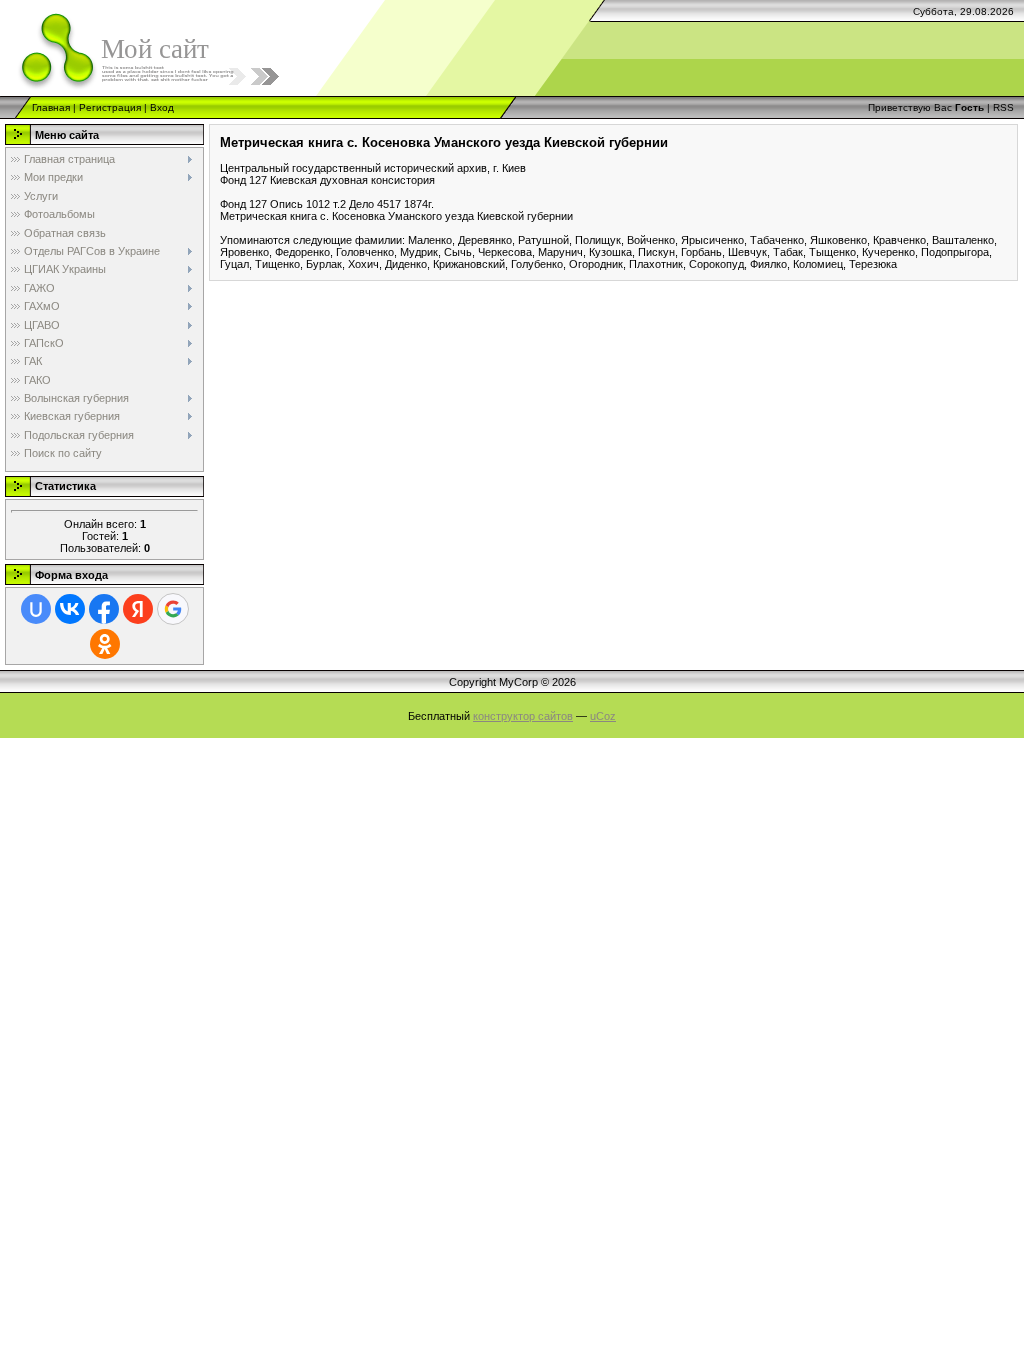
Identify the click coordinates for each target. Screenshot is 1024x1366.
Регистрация (110, 107)
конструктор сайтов (523, 716)
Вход (162, 107)
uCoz (603, 716)
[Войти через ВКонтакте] (70, 609)
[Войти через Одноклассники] (105, 644)
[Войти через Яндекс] (138, 609)
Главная (51, 107)
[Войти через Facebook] (104, 609)
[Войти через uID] (36, 609)
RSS (1003, 107)
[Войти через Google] (173, 609)
